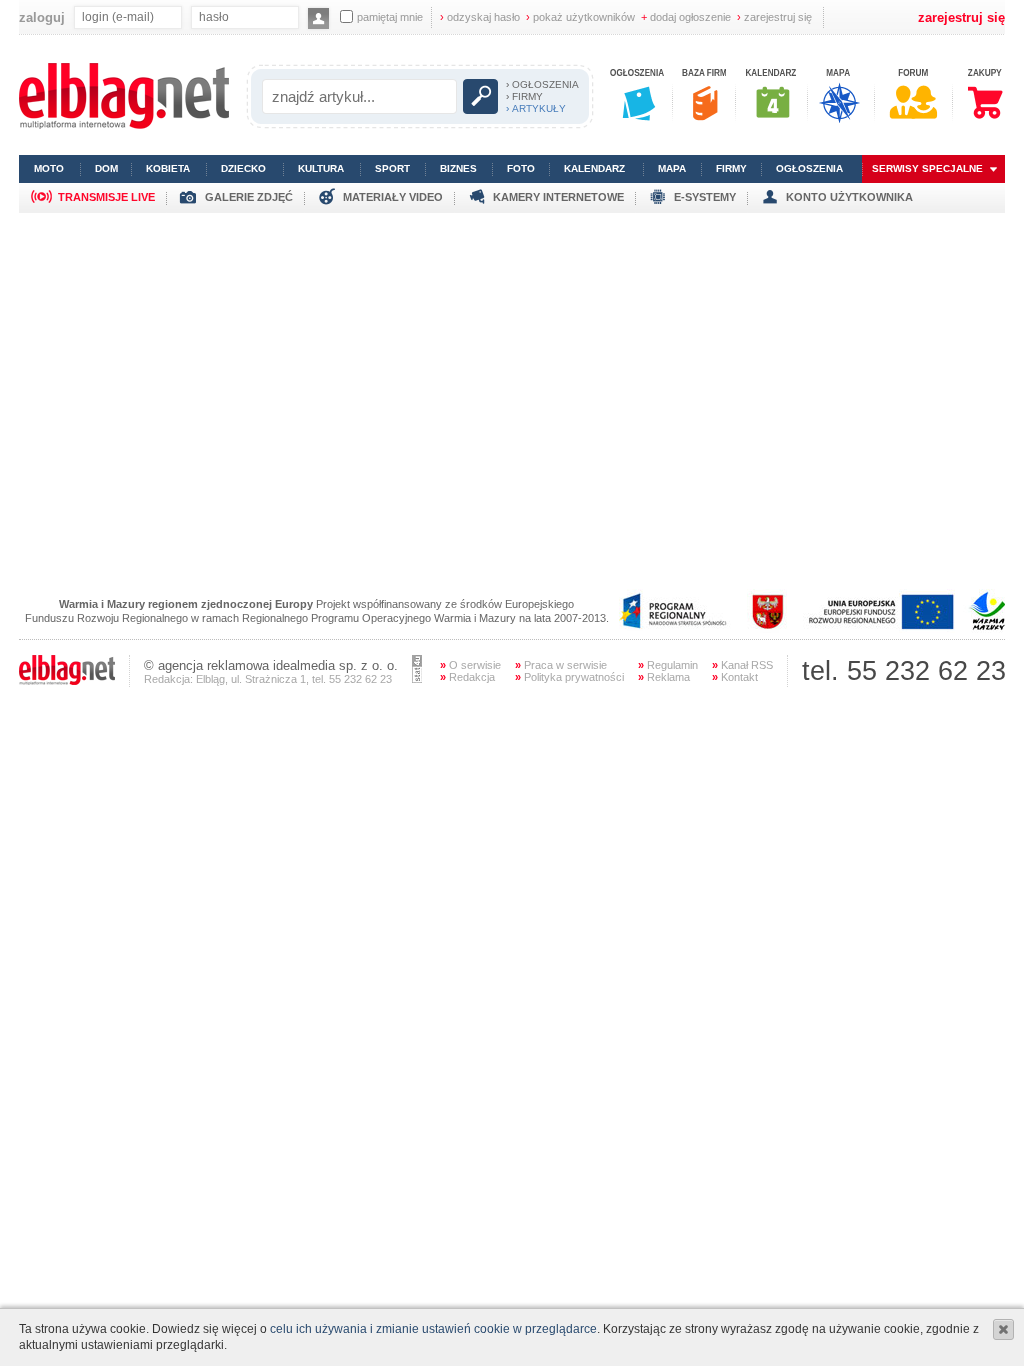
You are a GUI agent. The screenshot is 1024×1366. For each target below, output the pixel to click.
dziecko (243, 168)
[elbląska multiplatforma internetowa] (124, 125)
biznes (458, 168)
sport (392, 168)
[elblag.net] (67, 681)
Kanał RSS (742, 665)
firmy (731, 168)
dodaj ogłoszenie (686, 17)
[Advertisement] (512, 353)
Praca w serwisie (561, 665)
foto (521, 168)
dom (106, 168)
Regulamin (668, 665)
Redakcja (467, 677)
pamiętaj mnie (390, 17)
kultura (321, 168)
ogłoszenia (809, 168)
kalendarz (594, 168)
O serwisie (470, 665)
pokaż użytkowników (580, 17)
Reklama (664, 677)
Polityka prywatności (569, 677)
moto (49, 168)
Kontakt (735, 677)
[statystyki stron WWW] (417, 679)
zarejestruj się (774, 17)
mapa (672, 168)
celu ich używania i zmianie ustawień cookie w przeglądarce (433, 1329)
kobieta (168, 168)
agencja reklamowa (213, 665)
